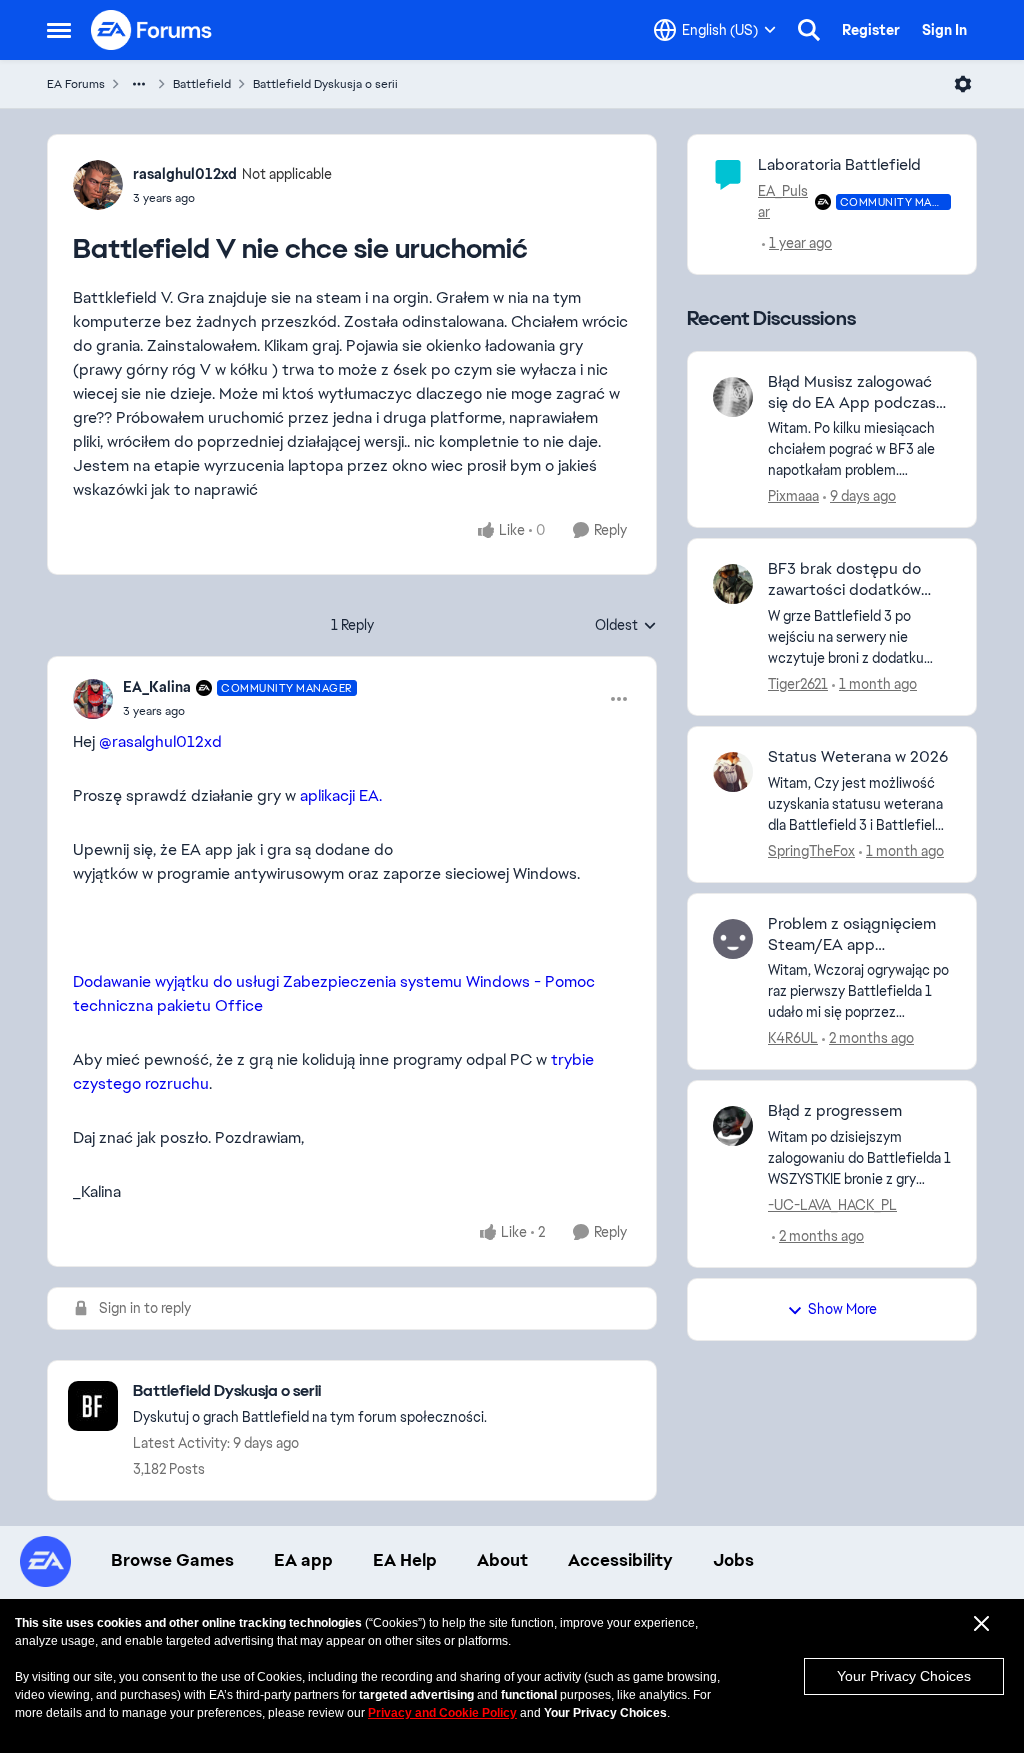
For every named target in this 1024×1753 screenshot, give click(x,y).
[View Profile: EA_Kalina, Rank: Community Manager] (93, 699)
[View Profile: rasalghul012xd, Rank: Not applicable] (98, 185)
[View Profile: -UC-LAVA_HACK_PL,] (733, 1126)
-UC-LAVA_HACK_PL (832, 1205)
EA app (303, 1560)
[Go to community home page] (152, 30)
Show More (842, 1309)
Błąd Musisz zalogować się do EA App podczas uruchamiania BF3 (852, 393)
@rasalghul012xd (160, 741)
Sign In (944, 30)
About (502, 1560)
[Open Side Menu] (59, 30)
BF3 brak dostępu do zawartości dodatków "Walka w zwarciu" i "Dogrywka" (844, 580)
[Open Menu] (963, 84)
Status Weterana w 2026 (858, 757)
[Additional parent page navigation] (139, 84)
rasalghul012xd (185, 174)
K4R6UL (793, 1038)
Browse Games (172, 1560)
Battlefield (202, 84)
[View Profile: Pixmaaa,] (733, 397)
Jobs (733, 1560)
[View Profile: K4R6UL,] (733, 939)
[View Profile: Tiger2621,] (733, 584)
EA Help (405, 1560)
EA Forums (76, 84)
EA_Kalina (157, 687)
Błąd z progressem (835, 1111)
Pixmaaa (793, 496)
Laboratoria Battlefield (839, 164)
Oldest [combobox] (626, 626)
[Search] (809, 30)
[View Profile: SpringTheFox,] (733, 772)
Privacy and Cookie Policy (442, 1713)
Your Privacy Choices (904, 1676)
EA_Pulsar (783, 201)
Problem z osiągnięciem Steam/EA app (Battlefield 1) (852, 935)
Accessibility (620, 1560)
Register (871, 30)
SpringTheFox (811, 851)
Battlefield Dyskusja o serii (325, 84)
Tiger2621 (798, 684)
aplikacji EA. (341, 795)
